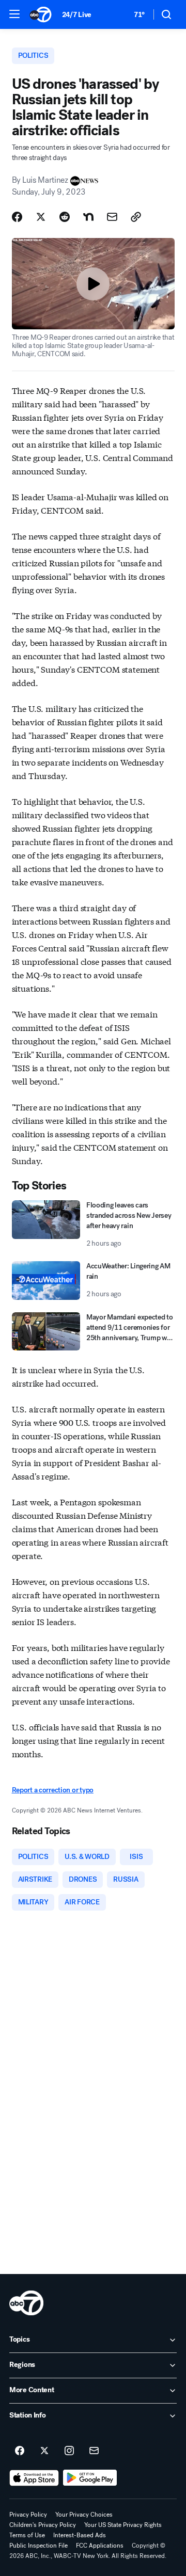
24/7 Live (77, 15)
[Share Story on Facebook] (17, 217)
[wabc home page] (26, 2303)
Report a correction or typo (53, 1790)
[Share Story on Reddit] (65, 217)
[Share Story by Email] (112, 217)
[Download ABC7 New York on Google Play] (90, 2478)
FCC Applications (100, 2546)
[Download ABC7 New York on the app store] (34, 2478)
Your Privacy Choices (84, 2515)
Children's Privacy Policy (43, 2525)
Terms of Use (27, 2535)
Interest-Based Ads (80, 2535)
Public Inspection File (38, 2546)
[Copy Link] (136, 217)
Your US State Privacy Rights (123, 2525)
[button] (14, 14)
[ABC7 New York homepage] (41, 14)
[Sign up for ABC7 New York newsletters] (94, 2451)
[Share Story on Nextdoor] (88, 217)
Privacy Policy (28, 2515)
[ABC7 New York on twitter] (44, 2451)
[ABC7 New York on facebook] (20, 2451)
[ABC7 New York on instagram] (69, 2451)
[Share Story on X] (41, 217)
